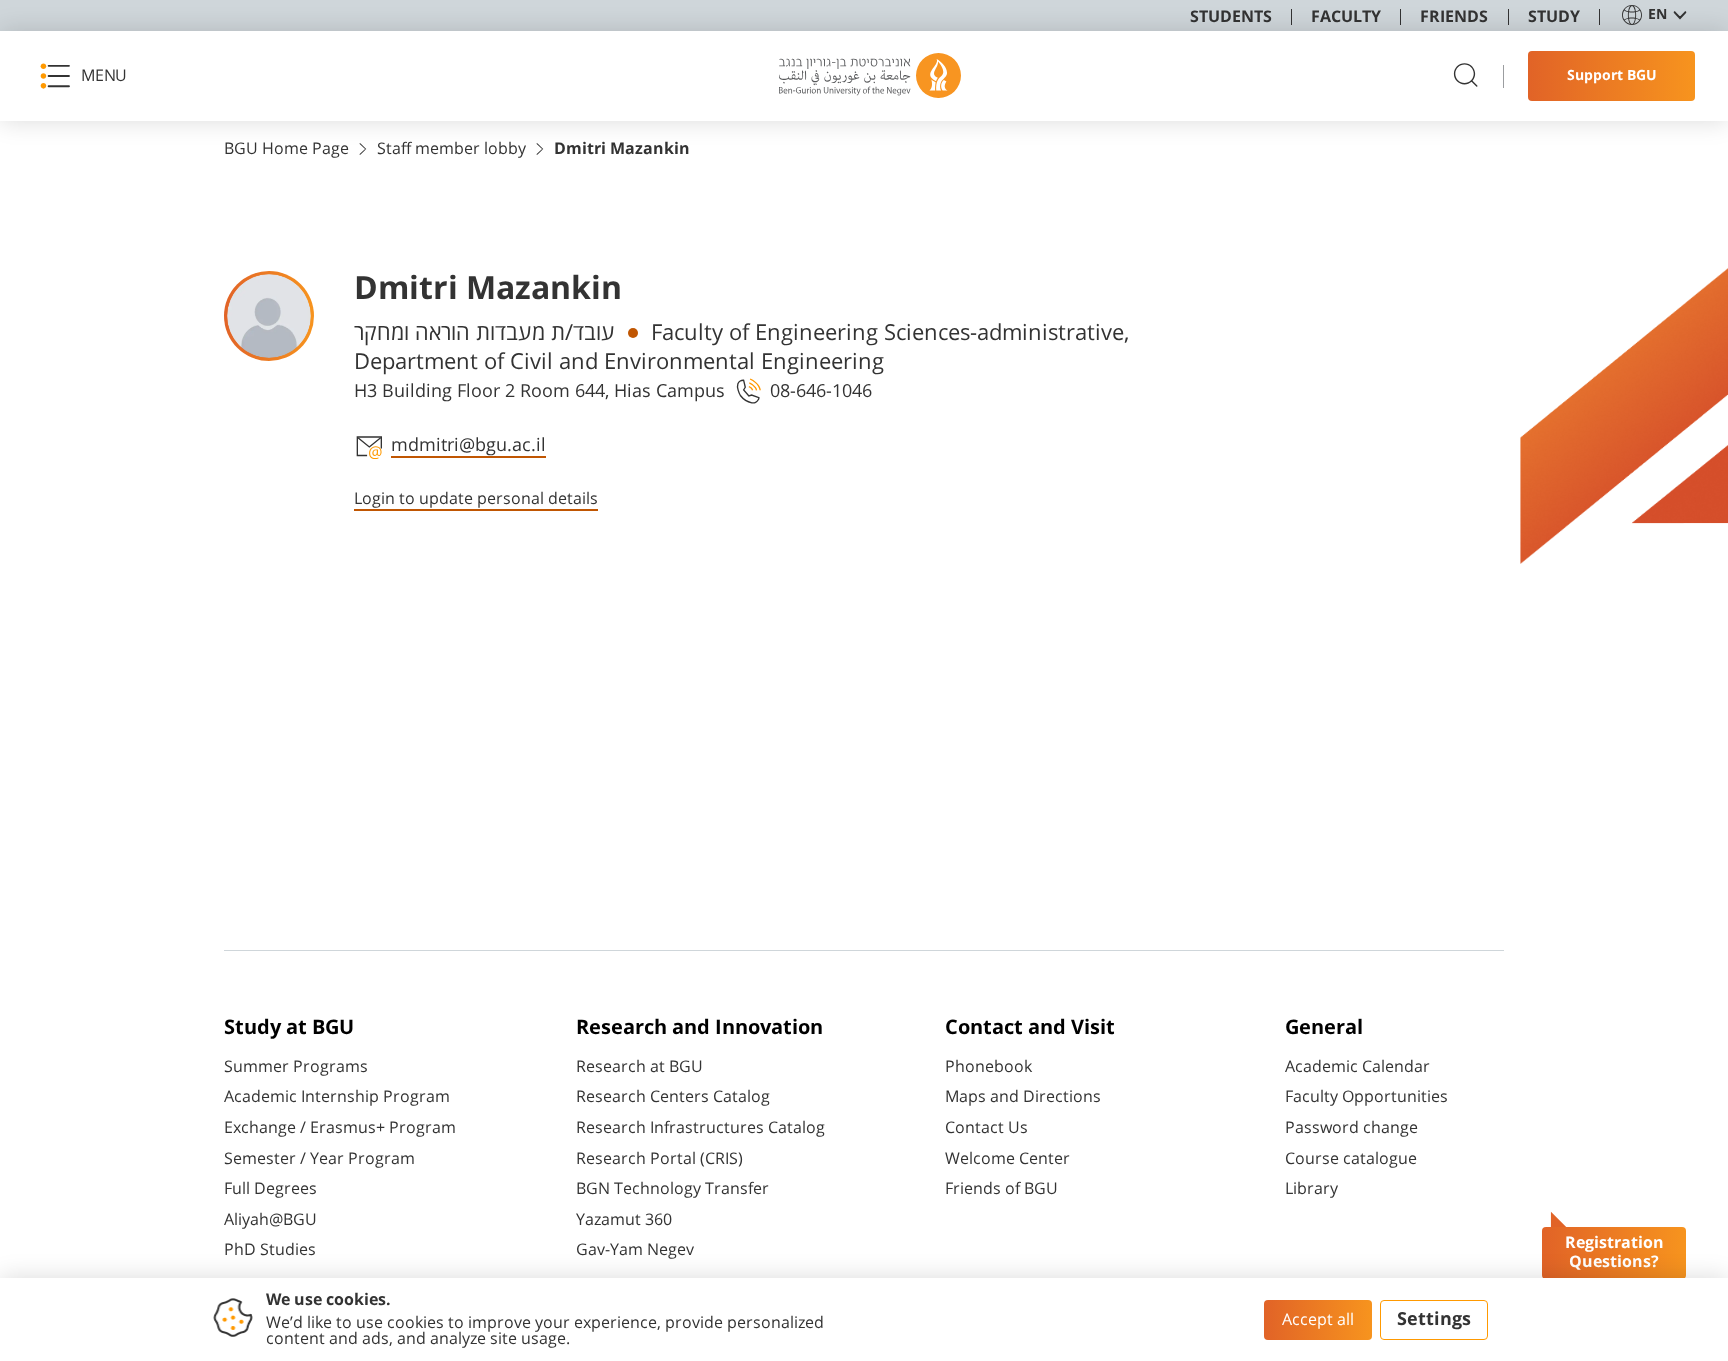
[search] (1466, 76)
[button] (90, 76)
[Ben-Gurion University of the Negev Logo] (870, 76)
